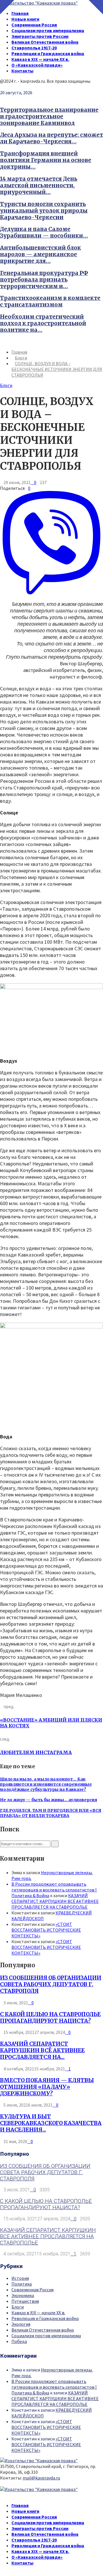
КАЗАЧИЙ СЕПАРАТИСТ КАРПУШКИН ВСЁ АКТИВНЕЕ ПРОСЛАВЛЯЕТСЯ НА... (42, 2050)
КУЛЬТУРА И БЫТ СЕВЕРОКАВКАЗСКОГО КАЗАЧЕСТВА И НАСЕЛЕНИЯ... (51, 2123)
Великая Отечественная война (45, 42)
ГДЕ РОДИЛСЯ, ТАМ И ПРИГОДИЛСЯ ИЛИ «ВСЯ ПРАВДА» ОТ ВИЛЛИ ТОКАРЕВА (51, 1813)
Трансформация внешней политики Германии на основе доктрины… (46, 160)
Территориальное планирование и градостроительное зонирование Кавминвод (49, 116)
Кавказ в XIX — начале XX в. (40, 59)
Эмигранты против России (40, 36)
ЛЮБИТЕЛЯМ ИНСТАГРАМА (36, 1752)
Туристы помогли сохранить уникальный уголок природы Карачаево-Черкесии (44, 211)
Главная (20, 13)
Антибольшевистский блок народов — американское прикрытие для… (40, 254)
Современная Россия (34, 25)
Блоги (6, 385)
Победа (19, 2341)
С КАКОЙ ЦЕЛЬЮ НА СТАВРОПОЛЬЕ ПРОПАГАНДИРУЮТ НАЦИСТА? (50, 2018)
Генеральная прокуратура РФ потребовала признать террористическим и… (44, 280)
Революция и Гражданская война (48, 53)
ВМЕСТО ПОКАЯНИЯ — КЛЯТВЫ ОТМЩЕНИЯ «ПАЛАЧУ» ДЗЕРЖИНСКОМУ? (47, 2087)
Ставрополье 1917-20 (34, 48)
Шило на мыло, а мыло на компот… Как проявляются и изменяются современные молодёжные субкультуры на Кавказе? (46, 1784)
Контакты (22, 71)
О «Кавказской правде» (37, 65)
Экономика (23, 2295)
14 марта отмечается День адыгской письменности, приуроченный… (39, 185)
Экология (21, 2324)
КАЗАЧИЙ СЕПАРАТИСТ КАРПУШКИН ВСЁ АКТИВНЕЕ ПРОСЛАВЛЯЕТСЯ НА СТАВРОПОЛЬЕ (55, 1901)
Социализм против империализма (48, 30)
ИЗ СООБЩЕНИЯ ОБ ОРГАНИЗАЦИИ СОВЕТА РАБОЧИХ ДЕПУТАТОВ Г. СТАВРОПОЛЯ (51, 1984)
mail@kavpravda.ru (41, 2478)
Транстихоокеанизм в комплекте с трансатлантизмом (50, 301)
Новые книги (25, 19)
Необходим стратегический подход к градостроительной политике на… (43, 323)
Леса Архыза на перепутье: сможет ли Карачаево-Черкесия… (51, 138)
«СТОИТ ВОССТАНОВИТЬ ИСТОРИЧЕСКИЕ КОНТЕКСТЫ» (46, 1930)
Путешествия (25, 2301)
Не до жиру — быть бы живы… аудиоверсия (48, 1800)
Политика (22, 2284)
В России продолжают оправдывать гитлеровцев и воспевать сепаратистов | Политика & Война (54, 1890)
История (20, 2278)
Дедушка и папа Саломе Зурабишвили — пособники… (44, 232)
